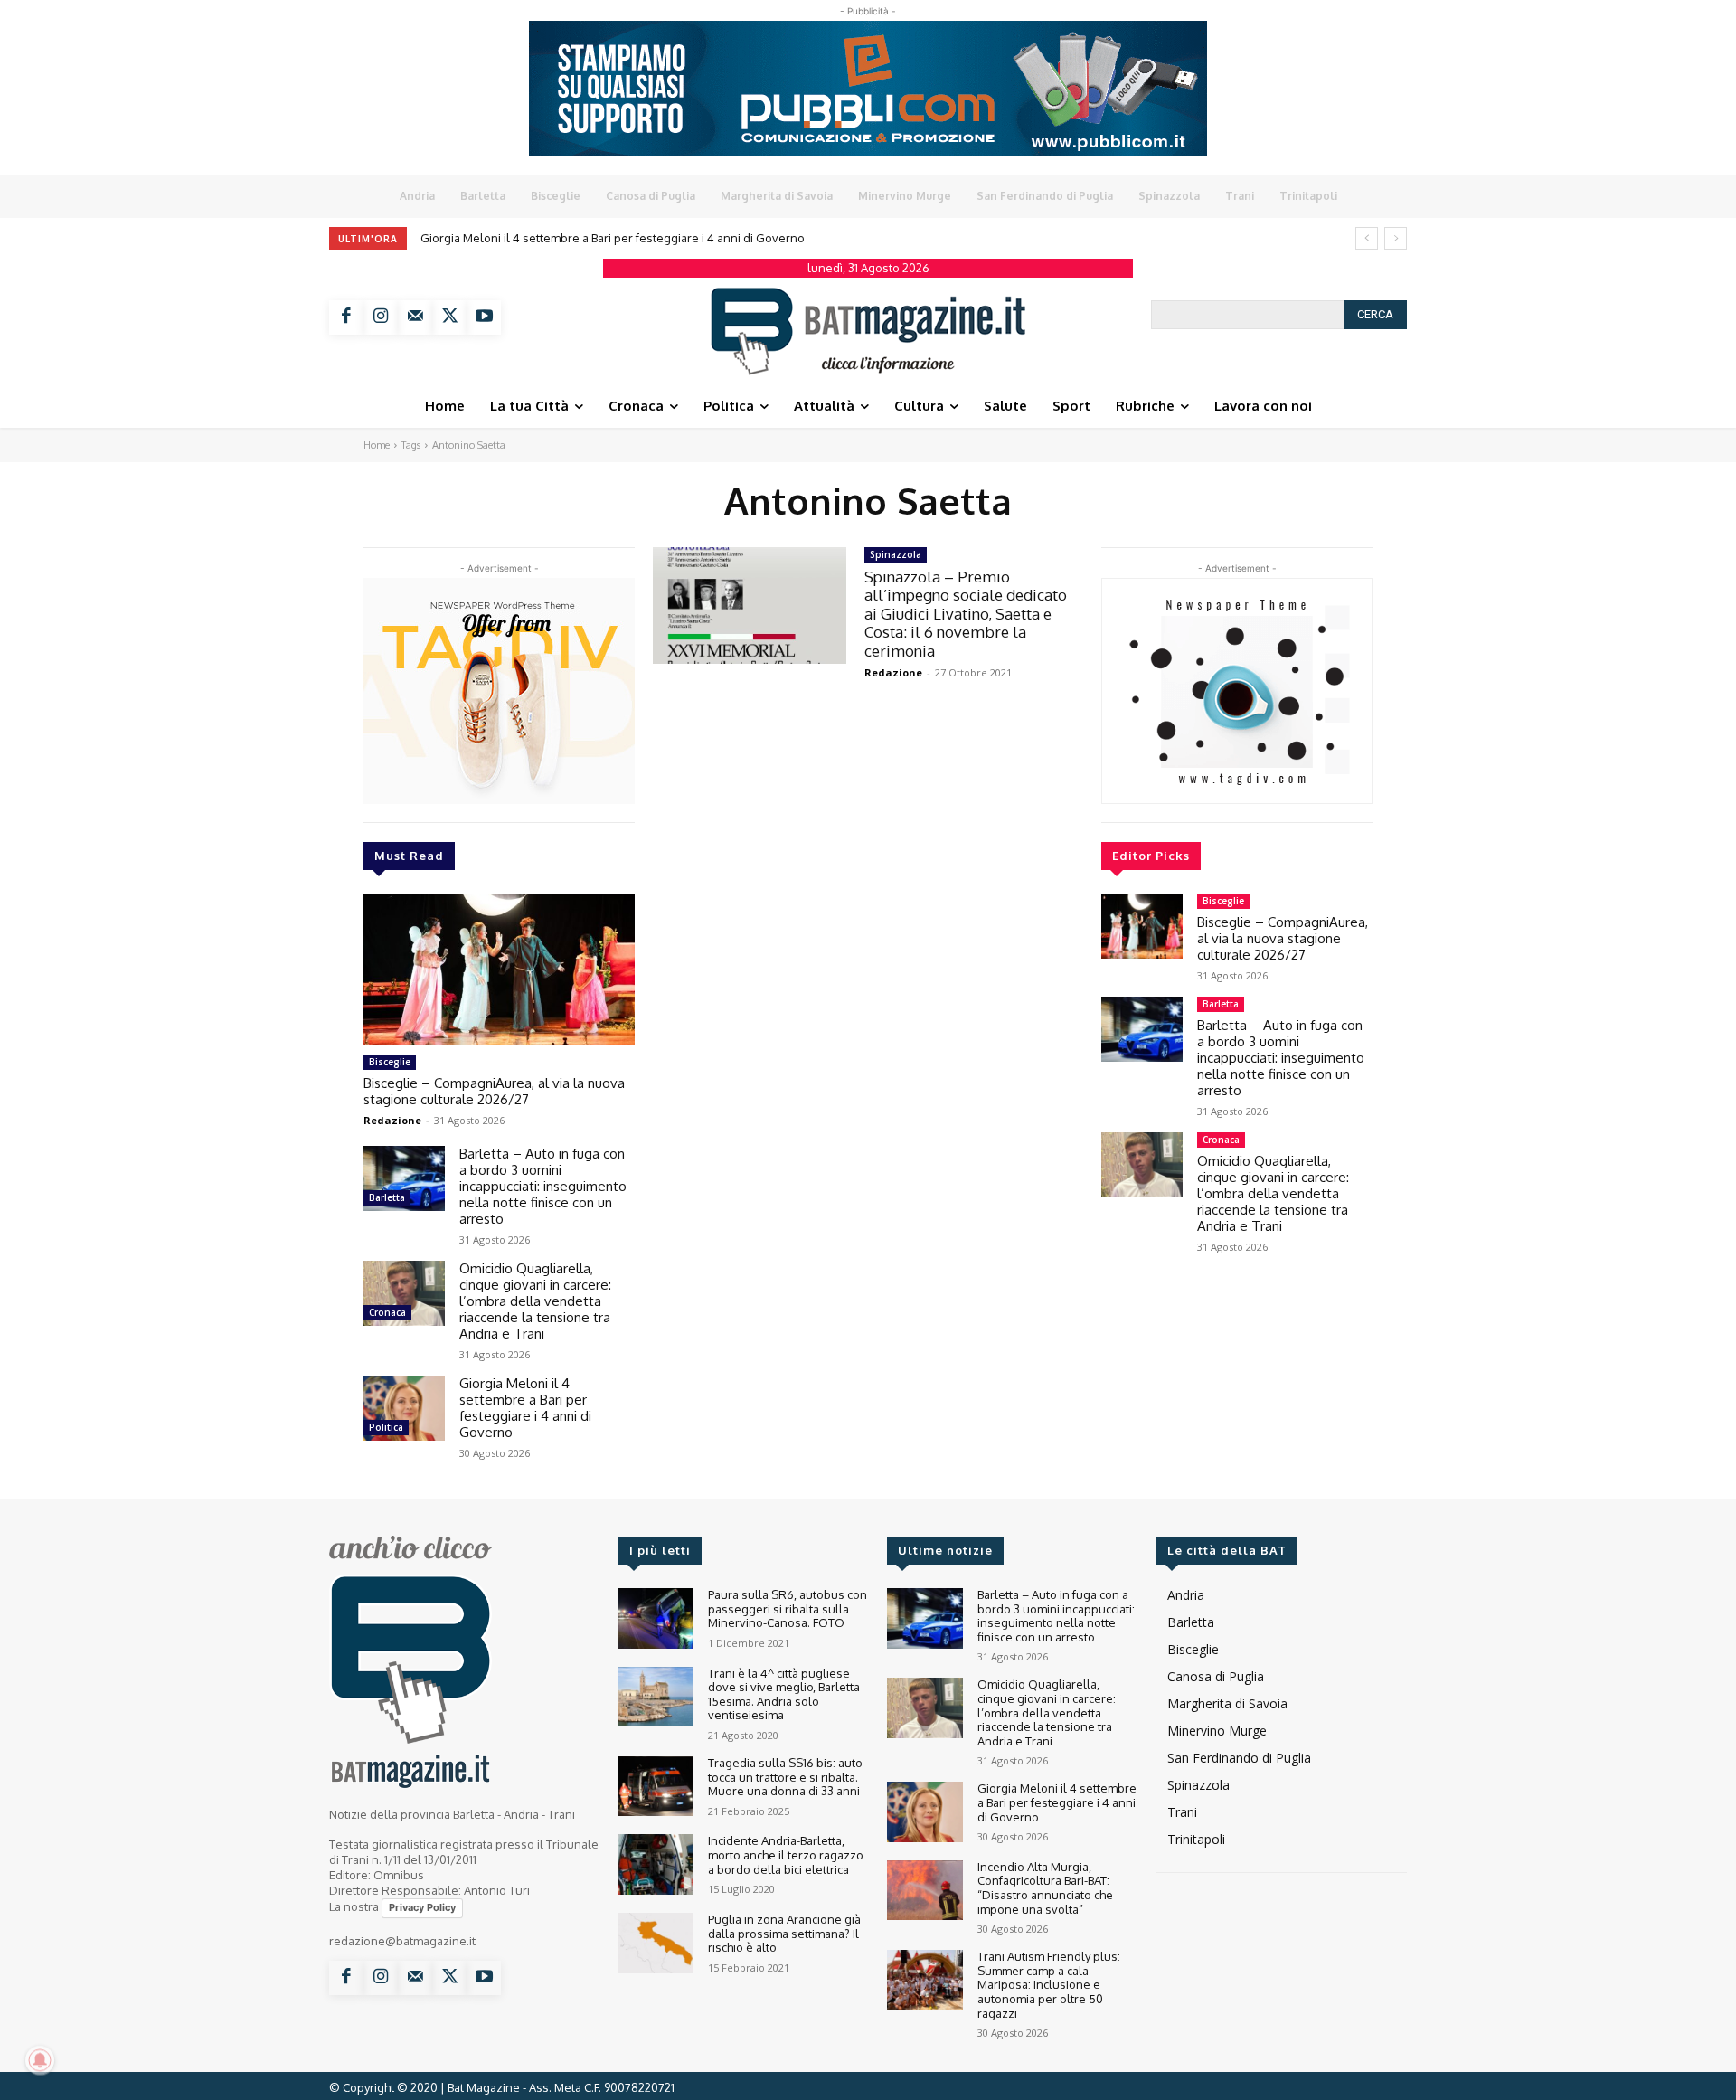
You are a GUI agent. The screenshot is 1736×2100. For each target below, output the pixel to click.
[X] (449, 317)
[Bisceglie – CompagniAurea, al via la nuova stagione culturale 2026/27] (499, 970)
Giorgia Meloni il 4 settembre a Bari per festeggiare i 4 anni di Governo (613, 238)
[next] (1396, 238)
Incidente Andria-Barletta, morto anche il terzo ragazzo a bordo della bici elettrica (786, 1854)
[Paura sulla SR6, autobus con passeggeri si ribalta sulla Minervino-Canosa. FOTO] (656, 1618)
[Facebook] (346, 317)
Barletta (387, 1197)
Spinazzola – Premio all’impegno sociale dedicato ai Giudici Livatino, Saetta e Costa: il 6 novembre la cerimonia (966, 614)
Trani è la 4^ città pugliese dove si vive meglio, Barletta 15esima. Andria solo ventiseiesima (784, 1694)
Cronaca (387, 1312)
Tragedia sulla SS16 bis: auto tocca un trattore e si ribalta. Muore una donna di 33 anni (785, 1777)
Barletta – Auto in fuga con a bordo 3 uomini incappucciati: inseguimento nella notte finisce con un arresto (543, 1186)
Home (377, 445)
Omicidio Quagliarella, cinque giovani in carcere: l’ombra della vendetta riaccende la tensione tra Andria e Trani (535, 1301)
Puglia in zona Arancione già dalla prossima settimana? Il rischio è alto (784, 1933)
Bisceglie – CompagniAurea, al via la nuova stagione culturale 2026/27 (494, 1091)
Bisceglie (390, 1062)
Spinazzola (896, 554)
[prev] (1367, 238)
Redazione (392, 1120)
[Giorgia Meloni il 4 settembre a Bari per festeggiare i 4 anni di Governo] (404, 1408)
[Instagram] (381, 317)
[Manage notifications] (40, 2060)
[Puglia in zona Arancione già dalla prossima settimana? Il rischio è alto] (656, 1943)
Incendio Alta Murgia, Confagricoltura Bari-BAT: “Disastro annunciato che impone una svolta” (1045, 1888)
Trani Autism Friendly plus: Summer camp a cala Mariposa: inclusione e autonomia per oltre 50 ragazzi (1049, 1984)
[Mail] (415, 317)
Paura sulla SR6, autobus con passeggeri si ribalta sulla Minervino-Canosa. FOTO (788, 1608)
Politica (386, 1427)
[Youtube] (484, 317)
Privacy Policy (422, 1907)
